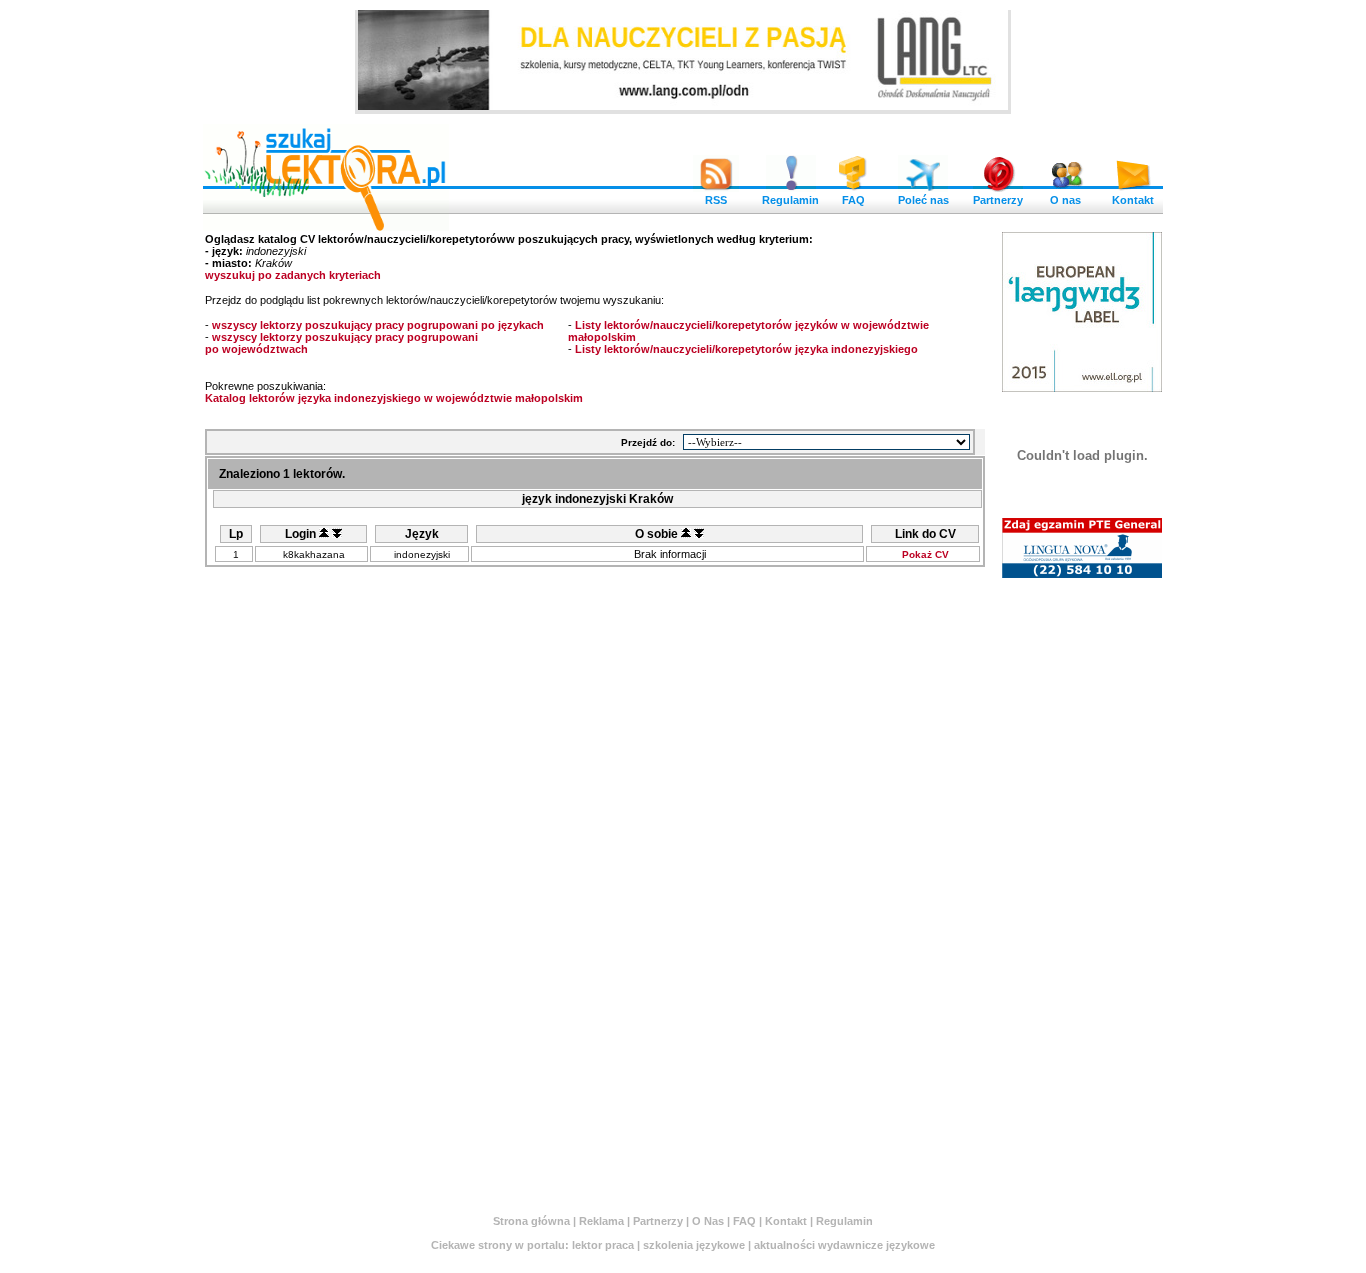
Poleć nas (923, 200)
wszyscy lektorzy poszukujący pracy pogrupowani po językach (378, 325)
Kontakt (1133, 200)
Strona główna (531, 1221)
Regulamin (790, 200)
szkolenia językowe (694, 1245)
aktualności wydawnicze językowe (844, 1245)
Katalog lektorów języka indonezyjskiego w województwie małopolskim (394, 398)
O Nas (708, 1221)
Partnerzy (998, 200)
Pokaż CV (925, 554)
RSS (716, 200)
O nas (1065, 200)
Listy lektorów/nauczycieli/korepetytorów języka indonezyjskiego (746, 349)
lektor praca (603, 1245)
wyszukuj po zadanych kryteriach (293, 275)
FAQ (853, 200)
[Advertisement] (1082, 887)
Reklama (601, 1221)
